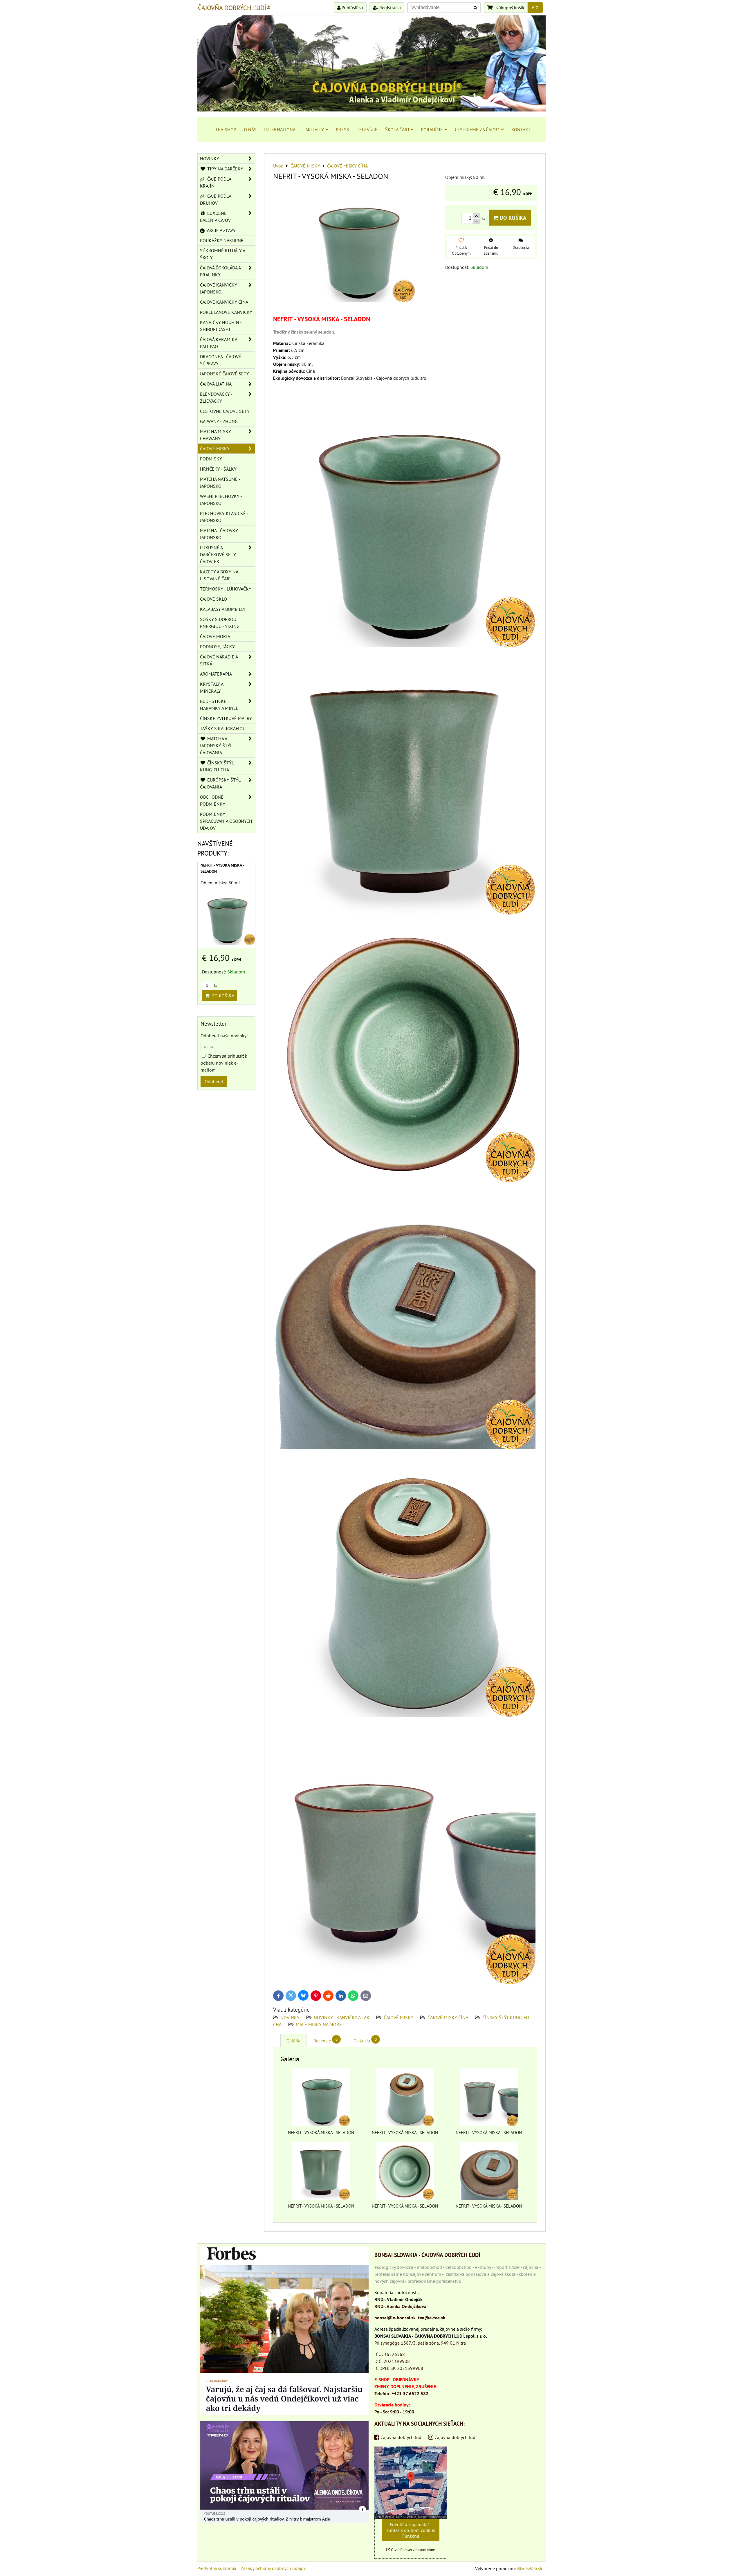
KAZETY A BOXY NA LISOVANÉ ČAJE (219, 575)
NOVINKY (290, 2017)
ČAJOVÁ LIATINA (216, 384)
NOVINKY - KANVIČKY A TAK (342, 2017)
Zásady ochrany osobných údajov (273, 2568)
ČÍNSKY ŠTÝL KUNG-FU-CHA (217, 766)
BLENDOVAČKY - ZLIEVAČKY (216, 397)
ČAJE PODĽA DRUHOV (216, 199)
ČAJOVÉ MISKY (398, 2017)
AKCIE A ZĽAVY (221, 230)
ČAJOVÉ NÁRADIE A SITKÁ (219, 660)
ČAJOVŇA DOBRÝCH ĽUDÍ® (234, 8)
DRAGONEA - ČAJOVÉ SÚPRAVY (221, 360)
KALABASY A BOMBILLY (223, 609)
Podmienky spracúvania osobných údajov (226, 821)
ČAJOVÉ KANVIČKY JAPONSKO (219, 288)
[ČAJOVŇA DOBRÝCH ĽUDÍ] (371, 110)
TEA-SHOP (226, 129)
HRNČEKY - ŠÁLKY (218, 469)
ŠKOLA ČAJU (397, 129)
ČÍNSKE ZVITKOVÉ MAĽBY (226, 718)
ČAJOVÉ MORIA (215, 636)
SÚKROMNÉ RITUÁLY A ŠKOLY (223, 254)
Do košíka (512, 218)
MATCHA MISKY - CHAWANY (217, 435)
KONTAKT (521, 129)
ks (215, 985)
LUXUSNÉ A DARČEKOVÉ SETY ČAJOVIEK (218, 555)
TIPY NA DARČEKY (225, 169)
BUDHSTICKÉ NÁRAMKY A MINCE (219, 705)
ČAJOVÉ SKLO (213, 599)
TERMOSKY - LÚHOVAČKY (226, 589)
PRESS (342, 129)
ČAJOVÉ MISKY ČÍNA (448, 2017)
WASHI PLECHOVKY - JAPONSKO (221, 500)
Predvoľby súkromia (217, 2568)
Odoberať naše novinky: (224, 1036)
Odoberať (214, 1081)
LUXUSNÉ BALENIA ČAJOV (215, 217)
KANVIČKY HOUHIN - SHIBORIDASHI (221, 326)
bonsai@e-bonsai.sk (395, 2318)
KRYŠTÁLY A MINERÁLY (212, 687)
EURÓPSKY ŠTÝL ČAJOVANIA (220, 783)
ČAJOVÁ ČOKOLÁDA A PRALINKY (220, 271)
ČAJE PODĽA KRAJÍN (216, 182)
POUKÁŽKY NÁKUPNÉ (222, 240)
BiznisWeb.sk (530, 2568)
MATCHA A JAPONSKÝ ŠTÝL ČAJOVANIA (216, 746)
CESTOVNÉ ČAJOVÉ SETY (225, 411)
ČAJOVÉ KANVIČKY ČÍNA (224, 302)
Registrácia (389, 8)
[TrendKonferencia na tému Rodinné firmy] (284, 2521)
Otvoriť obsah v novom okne (413, 2550)
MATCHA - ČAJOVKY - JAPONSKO (220, 534)
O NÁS (250, 129)
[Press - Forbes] (284, 2413)
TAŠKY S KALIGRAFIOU (223, 728)
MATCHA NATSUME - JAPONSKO (220, 483)
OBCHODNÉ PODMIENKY (213, 800)
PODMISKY (211, 459)
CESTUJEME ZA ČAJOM (477, 129)
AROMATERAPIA (216, 674)
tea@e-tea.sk (432, 2318)
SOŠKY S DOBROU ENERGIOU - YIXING (220, 623)
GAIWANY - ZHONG (219, 421)
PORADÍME (432, 129)
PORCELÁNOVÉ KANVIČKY (226, 312)
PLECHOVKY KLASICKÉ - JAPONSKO (224, 517)
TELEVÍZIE (367, 129)
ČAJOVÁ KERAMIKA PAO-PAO (219, 343)
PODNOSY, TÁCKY (217, 647)
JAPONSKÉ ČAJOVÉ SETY (224, 374)
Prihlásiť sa (352, 8)
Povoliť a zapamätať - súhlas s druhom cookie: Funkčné (411, 2530)
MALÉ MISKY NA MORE (319, 2024)
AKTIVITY (315, 129)
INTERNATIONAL (281, 129)
